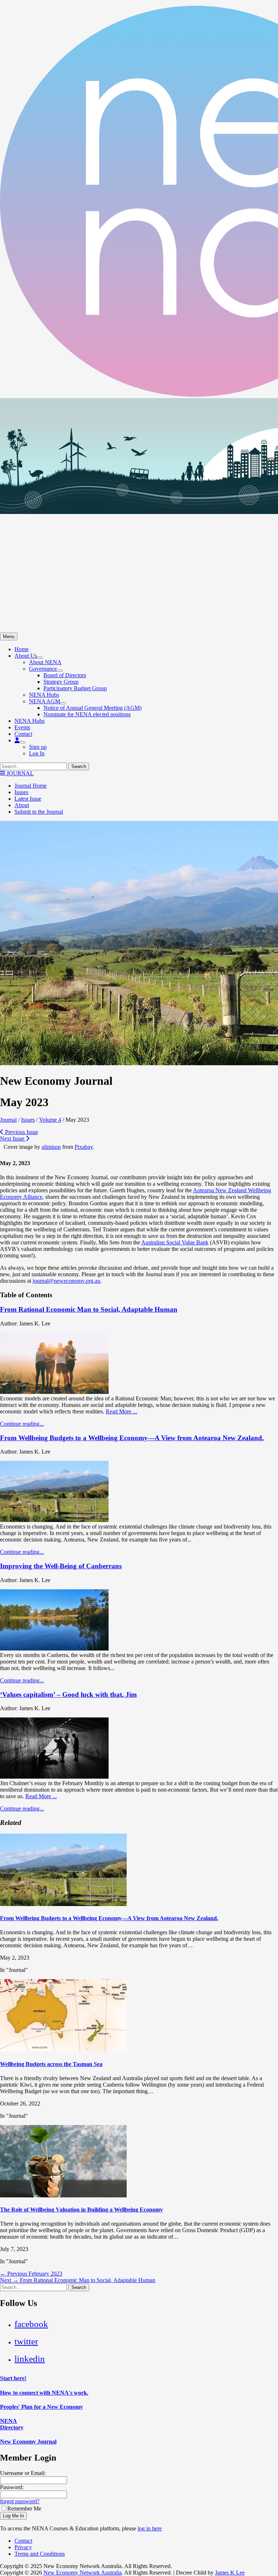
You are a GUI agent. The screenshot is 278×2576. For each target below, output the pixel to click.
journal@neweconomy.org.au (66, 1281)
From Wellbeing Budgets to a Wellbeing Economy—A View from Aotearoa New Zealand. (132, 1438)
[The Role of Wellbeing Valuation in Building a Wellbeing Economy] (63, 2195)
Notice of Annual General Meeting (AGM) (92, 708)
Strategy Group (61, 682)
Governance (43, 669)
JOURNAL (19, 773)
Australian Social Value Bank (175, 1242)
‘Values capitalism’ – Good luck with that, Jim (68, 1694)
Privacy (23, 2547)
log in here (150, 2528)
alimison (51, 1147)
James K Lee (230, 2573)
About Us (26, 656)
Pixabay (84, 1147)
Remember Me (24, 2508)
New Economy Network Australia (83, 2573)
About (22, 805)
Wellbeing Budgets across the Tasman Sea (51, 2064)
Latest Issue (28, 799)
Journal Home (31, 786)
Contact (23, 734)
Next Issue (13, 1139)
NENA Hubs (44, 695)
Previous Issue (21, 1132)
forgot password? (20, 2501)
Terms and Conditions (40, 2554)
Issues (21, 792)
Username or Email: (23, 2473)
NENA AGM (45, 701)
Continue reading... (22, 1424)
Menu (9, 636)
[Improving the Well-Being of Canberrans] (54, 1649)
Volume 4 (50, 1120)
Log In (37, 753)
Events (22, 727)
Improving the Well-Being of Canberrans (61, 1566)
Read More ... (121, 1411)
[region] (139, 515)
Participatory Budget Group (75, 688)
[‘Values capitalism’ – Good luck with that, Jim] (54, 1777)
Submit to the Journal (39, 812)
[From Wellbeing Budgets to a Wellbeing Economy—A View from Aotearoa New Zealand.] (54, 1520)
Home (22, 649)
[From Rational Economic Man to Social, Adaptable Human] (54, 1392)
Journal (8, 1120)
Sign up (38, 747)
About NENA (45, 662)
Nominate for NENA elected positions (87, 714)
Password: (12, 2487)
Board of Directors (65, 675)
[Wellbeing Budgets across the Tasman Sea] (63, 2050)
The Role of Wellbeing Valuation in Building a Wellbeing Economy (81, 2210)
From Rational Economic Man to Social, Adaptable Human (89, 1309)
